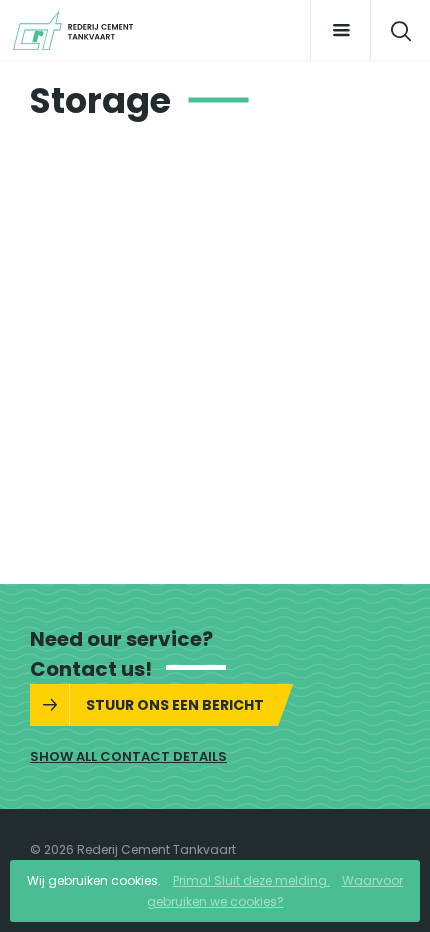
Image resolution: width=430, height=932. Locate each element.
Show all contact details (128, 756)
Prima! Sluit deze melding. (251, 880)
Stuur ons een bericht (175, 705)
